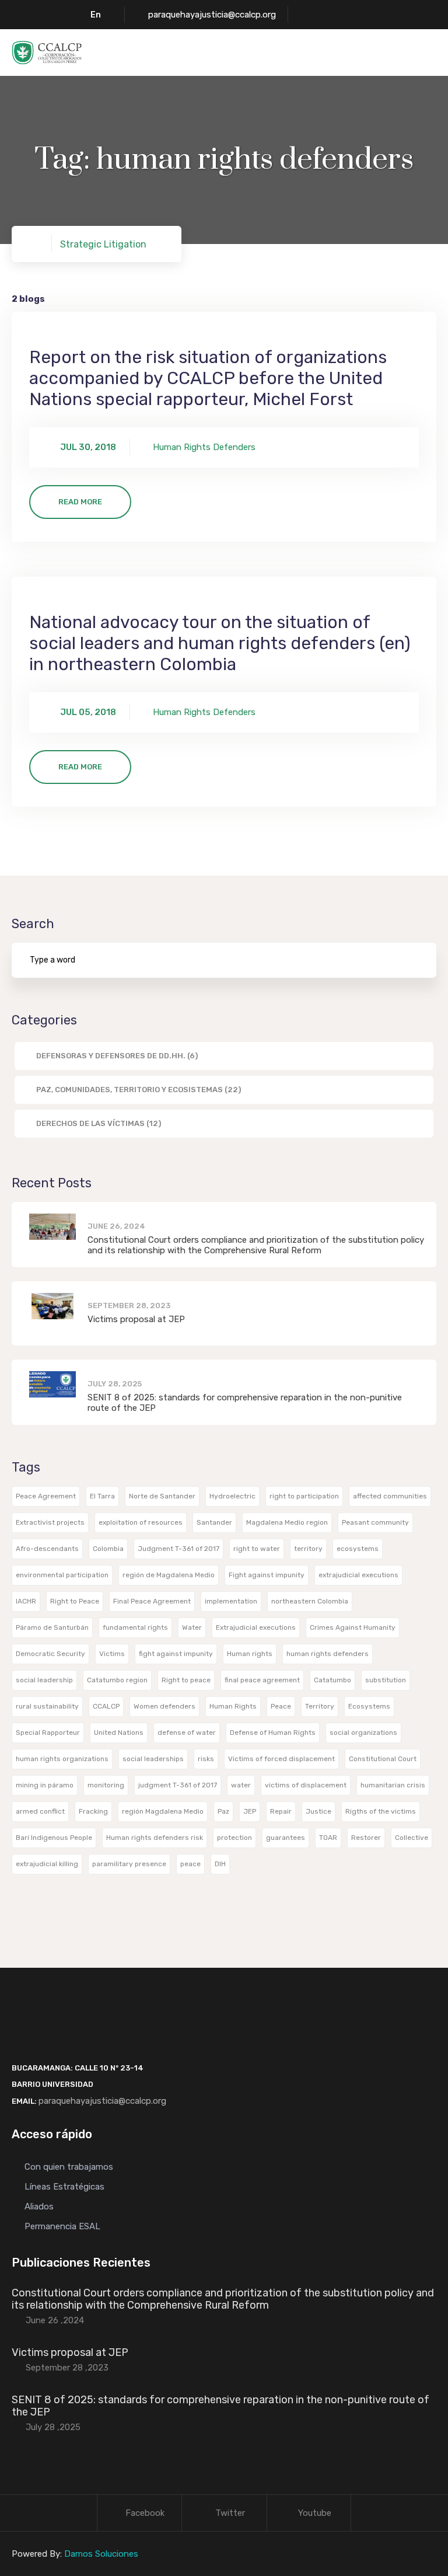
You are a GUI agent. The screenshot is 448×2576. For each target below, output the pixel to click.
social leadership (44, 1680)
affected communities (390, 1496)
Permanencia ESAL (62, 2226)
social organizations (363, 1733)
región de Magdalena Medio (169, 1575)
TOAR (328, 1838)
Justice (318, 1811)
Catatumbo (332, 1680)
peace (190, 1864)
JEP (250, 1811)
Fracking (93, 1811)
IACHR (26, 1601)
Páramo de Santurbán (52, 1627)
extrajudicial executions (358, 1575)
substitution (386, 1680)
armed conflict (40, 1811)
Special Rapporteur (48, 1733)
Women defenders (164, 1706)
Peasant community (375, 1522)
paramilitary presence (129, 1864)
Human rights (250, 1654)
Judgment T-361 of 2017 (178, 1549)
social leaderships (153, 1759)
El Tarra (102, 1496)
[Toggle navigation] (429, 53)
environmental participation (62, 1575)
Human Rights (233, 1706)
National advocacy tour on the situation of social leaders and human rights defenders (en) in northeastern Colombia (220, 643)
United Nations (119, 1733)
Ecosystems (369, 1706)
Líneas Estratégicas (64, 2187)
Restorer (366, 1838)
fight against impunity (176, 1654)
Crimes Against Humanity (353, 1627)
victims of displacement (306, 1785)
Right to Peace (75, 1601)
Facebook (145, 2513)
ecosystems (358, 1549)
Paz (223, 1811)
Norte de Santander (162, 1496)
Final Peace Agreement (152, 1601)
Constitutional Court (383, 1759)
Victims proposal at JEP (136, 1319)
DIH (220, 1864)
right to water (257, 1549)
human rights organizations (62, 1759)
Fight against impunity (267, 1575)
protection (235, 1838)
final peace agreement (262, 1680)
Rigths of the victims (381, 1811)
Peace (281, 1706)
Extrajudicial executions (256, 1627)
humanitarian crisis (393, 1785)
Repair (281, 1811)
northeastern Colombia (310, 1601)
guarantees (286, 1838)
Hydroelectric (232, 1496)
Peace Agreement (46, 1496)
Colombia (108, 1549)
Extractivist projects (50, 1522)
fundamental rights (135, 1627)
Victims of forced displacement (281, 1759)
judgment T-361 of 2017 (178, 1785)
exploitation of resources (141, 1522)
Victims (112, 1654)
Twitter (230, 2513)
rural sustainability (47, 1706)
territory (308, 1549)
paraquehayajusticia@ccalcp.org (212, 15)
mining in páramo (45, 1785)
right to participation (304, 1496)
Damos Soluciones (101, 2554)
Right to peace (186, 1680)
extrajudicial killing (47, 1864)
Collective (412, 1838)
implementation (231, 1601)
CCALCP (106, 1706)
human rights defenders (328, 1654)
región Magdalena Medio (163, 1811)
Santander (214, 1522)
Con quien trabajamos (69, 2167)
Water (192, 1627)
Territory (320, 1706)
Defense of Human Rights (273, 1733)
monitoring (106, 1785)
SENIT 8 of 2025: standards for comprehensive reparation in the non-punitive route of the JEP (220, 2406)
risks (206, 1759)
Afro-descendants (47, 1549)
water (241, 1785)
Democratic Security (50, 1654)
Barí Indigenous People (54, 1838)
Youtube (315, 2513)
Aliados (39, 2206)
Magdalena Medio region (287, 1522)
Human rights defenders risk (155, 1838)
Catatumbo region (117, 1680)
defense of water (187, 1733)
